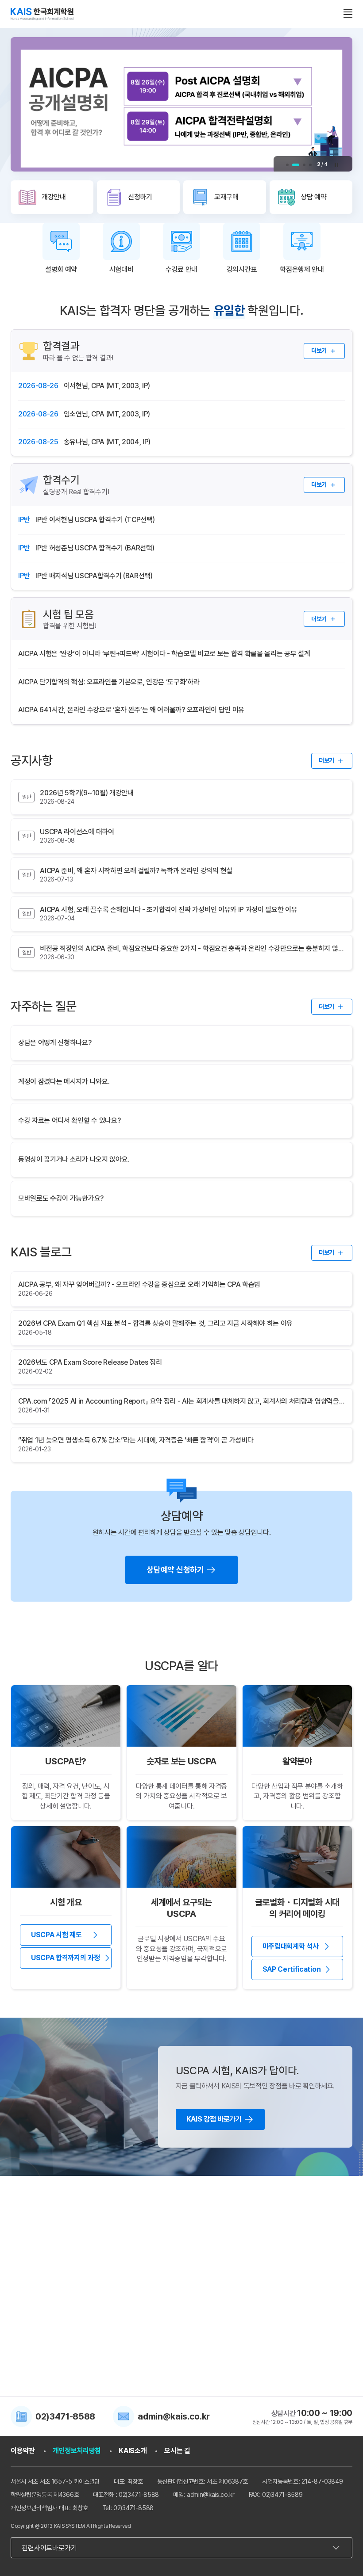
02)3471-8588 (65, 2416)
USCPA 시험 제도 (56, 1935)
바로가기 (52, 2297)
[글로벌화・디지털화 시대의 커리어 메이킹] (297, 1857)
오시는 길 (177, 2451)
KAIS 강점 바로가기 (214, 2119)
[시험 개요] (66, 1857)
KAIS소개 (133, 2451)
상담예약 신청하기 (175, 1570)
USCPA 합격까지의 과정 (66, 1958)
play (336, 165)
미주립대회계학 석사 (291, 1946)
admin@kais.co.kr (174, 2416)
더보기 (319, 351)
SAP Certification (292, 1969)
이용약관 (23, 2451)
